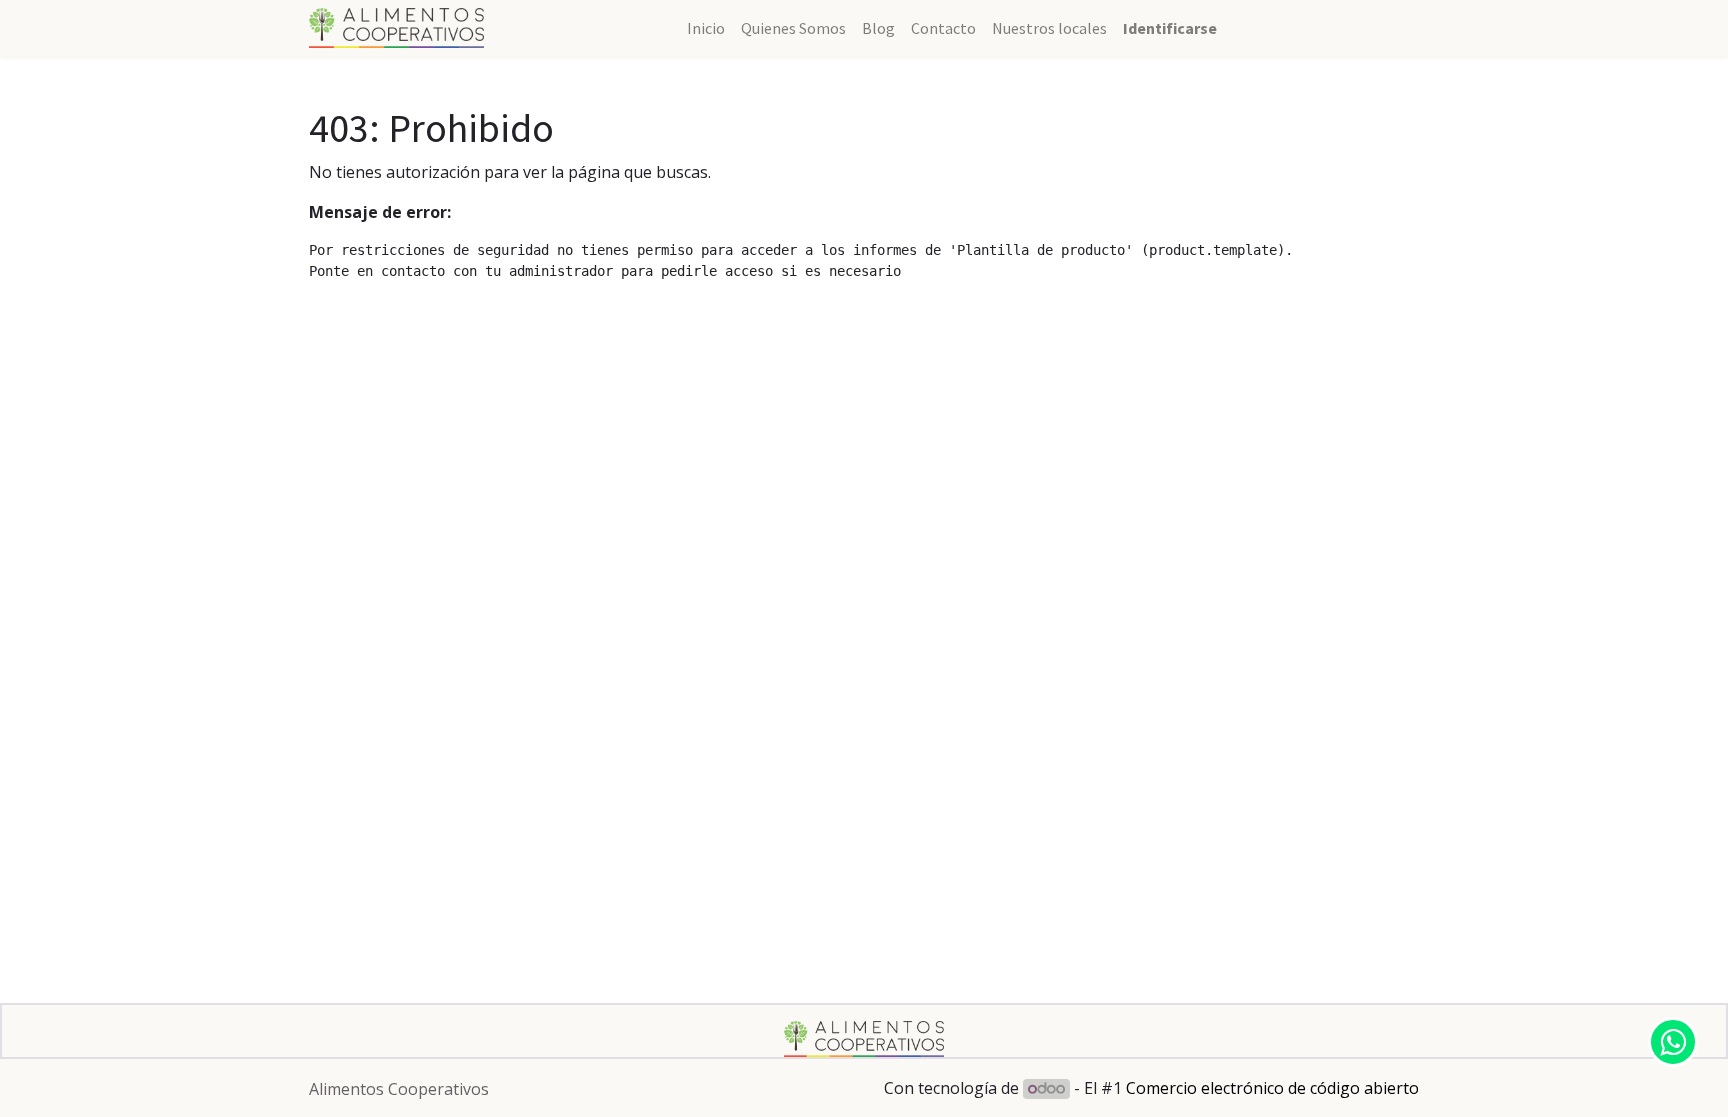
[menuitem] (706, 28)
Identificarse (1170, 28)
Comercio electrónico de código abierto (1272, 1088)
